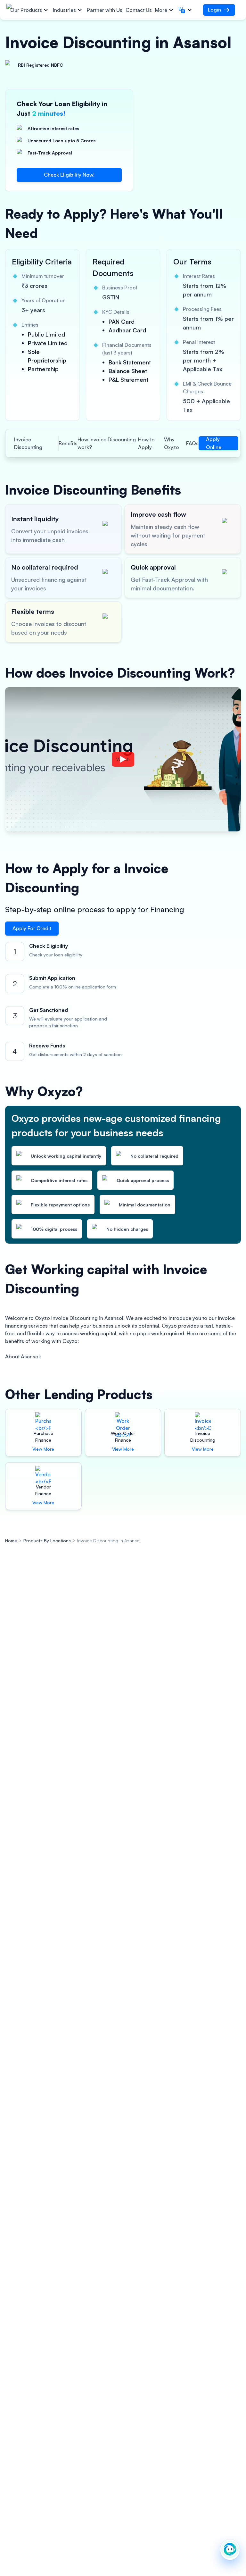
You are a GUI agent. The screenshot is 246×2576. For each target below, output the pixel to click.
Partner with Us (105, 10)
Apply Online (214, 443)
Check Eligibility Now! (69, 175)
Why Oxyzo (172, 443)
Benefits (68, 443)
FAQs (192, 443)
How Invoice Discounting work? (107, 443)
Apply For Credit (32, 928)
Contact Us (139, 10)
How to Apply (146, 443)
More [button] (161, 10)
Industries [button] (64, 10)
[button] (186, 10)
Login (214, 10)
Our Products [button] (26, 10)
